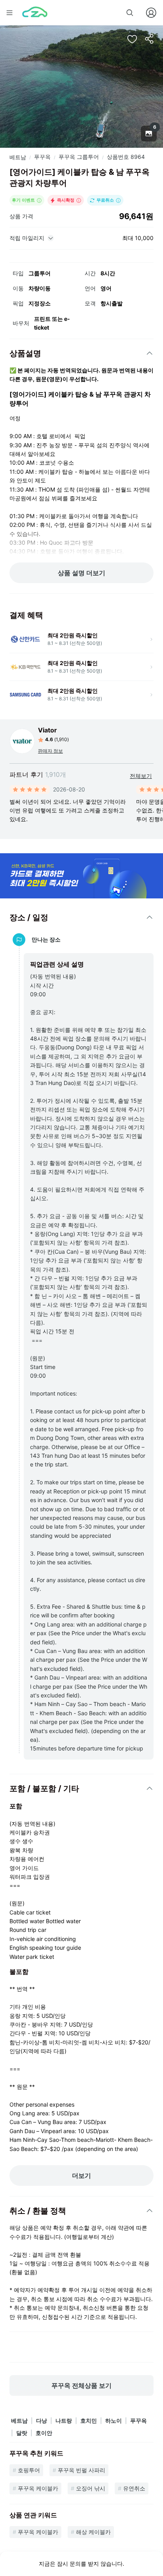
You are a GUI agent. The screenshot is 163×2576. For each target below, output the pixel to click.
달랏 (22, 2433)
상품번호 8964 (126, 157)
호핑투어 (29, 2470)
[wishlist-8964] (132, 39)
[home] (35, 13)
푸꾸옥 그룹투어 (79, 157)
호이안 (44, 2433)
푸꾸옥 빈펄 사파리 (81, 2470)
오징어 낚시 (91, 2488)
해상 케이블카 (93, 2532)
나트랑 (64, 2421)
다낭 (42, 2421)
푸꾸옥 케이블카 (38, 2488)
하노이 (114, 2421)
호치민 (89, 2421)
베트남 (18, 157)
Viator (47, 730)
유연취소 (134, 2488)
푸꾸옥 (42, 157)
